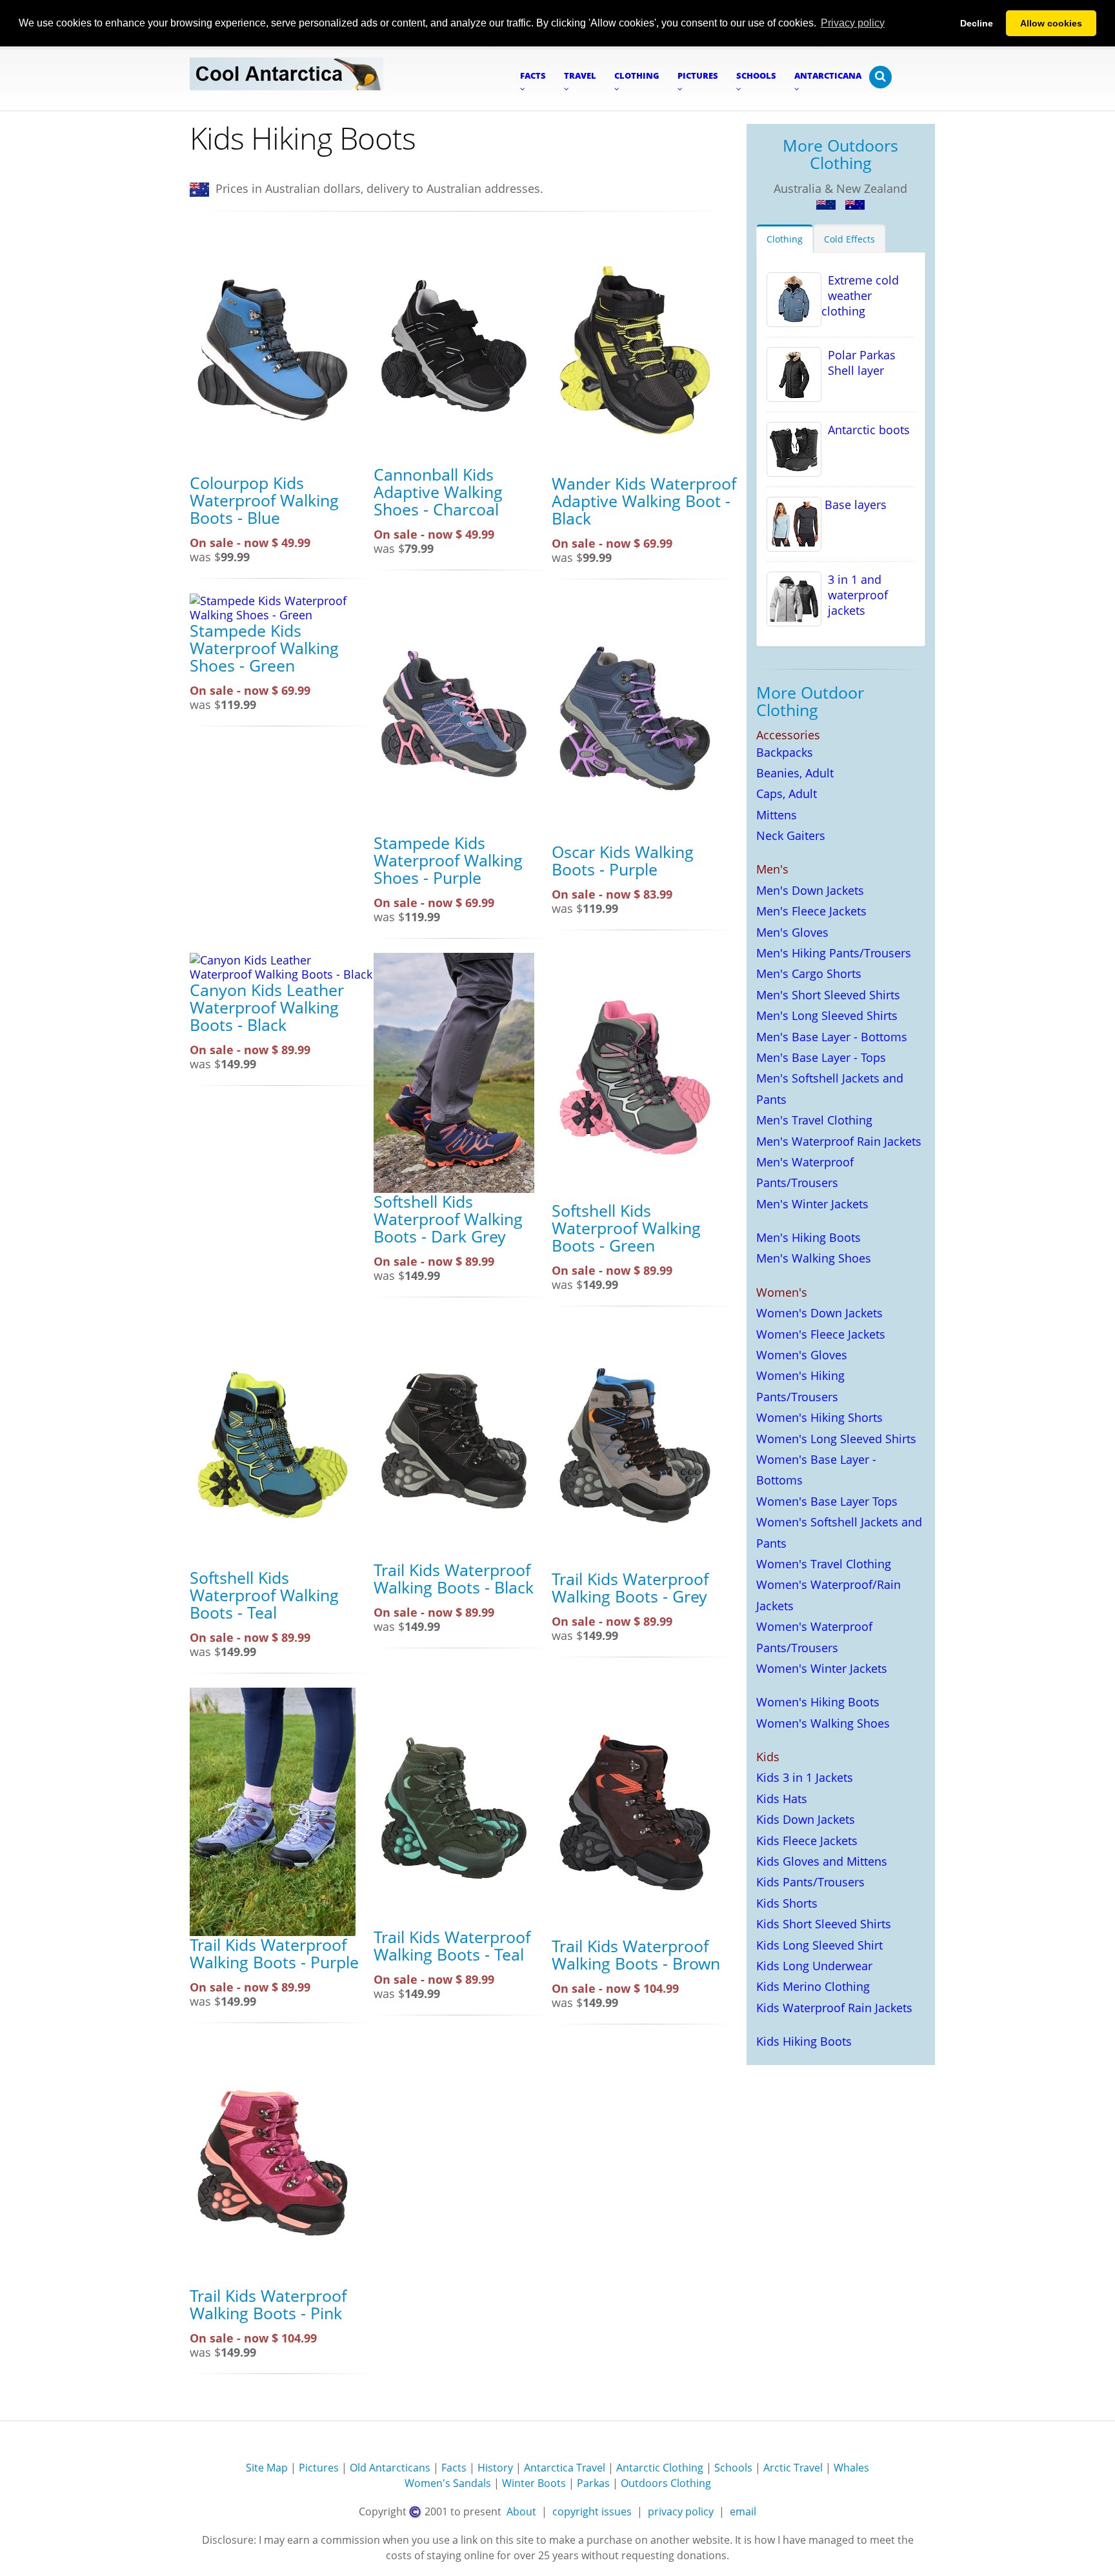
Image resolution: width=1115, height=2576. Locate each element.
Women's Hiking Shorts (819, 1417)
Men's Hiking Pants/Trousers (834, 953)
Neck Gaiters (791, 835)
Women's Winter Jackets (822, 1668)
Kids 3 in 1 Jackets (805, 1777)
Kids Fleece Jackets (807, 1841)
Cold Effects (849, 239)
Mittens (777, 815)
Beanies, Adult (795, 773)
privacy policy (681, 2511)
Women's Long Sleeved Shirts (836, 1439)
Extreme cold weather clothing (860, 295)
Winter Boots (534, 2483)
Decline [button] (977, 23)
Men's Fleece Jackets (811, 911)
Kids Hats (782, 1799)
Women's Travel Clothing (824, 1564)
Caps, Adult (787, 794)
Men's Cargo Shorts (809, 973)
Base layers (854, 504)
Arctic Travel (793, 2468)
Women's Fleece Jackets (821, 1334)
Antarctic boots (866, 430)
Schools (733, 2468)
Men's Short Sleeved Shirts (828, 995)
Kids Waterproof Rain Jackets (834, 2008)
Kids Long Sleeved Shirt (819, 1945)
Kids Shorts (787, 1903)
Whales (851, 2468)
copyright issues (592, 2511)
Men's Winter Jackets (812, 1204)
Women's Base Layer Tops (827, 1501)
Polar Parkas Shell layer (859, 363)
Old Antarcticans (390, 2468)
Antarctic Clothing (660, 2468)
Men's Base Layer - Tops (821, 1057)
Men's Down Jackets (810, 890)
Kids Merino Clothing (813, 1986)
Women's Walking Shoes (823, 1723)
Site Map (267, 2468)
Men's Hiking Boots (809, 1237)
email (743, 2511)
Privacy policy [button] (853, 23)
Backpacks (785, 752)
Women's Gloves (802, 1355)
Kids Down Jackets (806, 1819)
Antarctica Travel (565, 2468)
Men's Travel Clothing (814, 1120)
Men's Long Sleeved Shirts (827, 1015)
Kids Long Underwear (814, 1966)
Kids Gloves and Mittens (822, 1861)
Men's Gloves (792, 932)
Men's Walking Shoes (814, 1258)
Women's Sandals (448, 2483)
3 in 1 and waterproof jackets (855, 595)
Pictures (319, 2468)
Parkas (593, 2483)
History (495, 2468)
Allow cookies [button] (1051, 23)
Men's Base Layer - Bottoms (832, 1037)
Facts (454, 2468)
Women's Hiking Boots (818, 1702)
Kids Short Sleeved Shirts (824, 1924)
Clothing (785, 239)
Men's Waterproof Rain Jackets (839, 1141)
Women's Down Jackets (819, 1313)
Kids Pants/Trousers (810, 1882)
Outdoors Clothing (666, 2483)
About (521, 2511)
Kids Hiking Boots (804, 2041)
